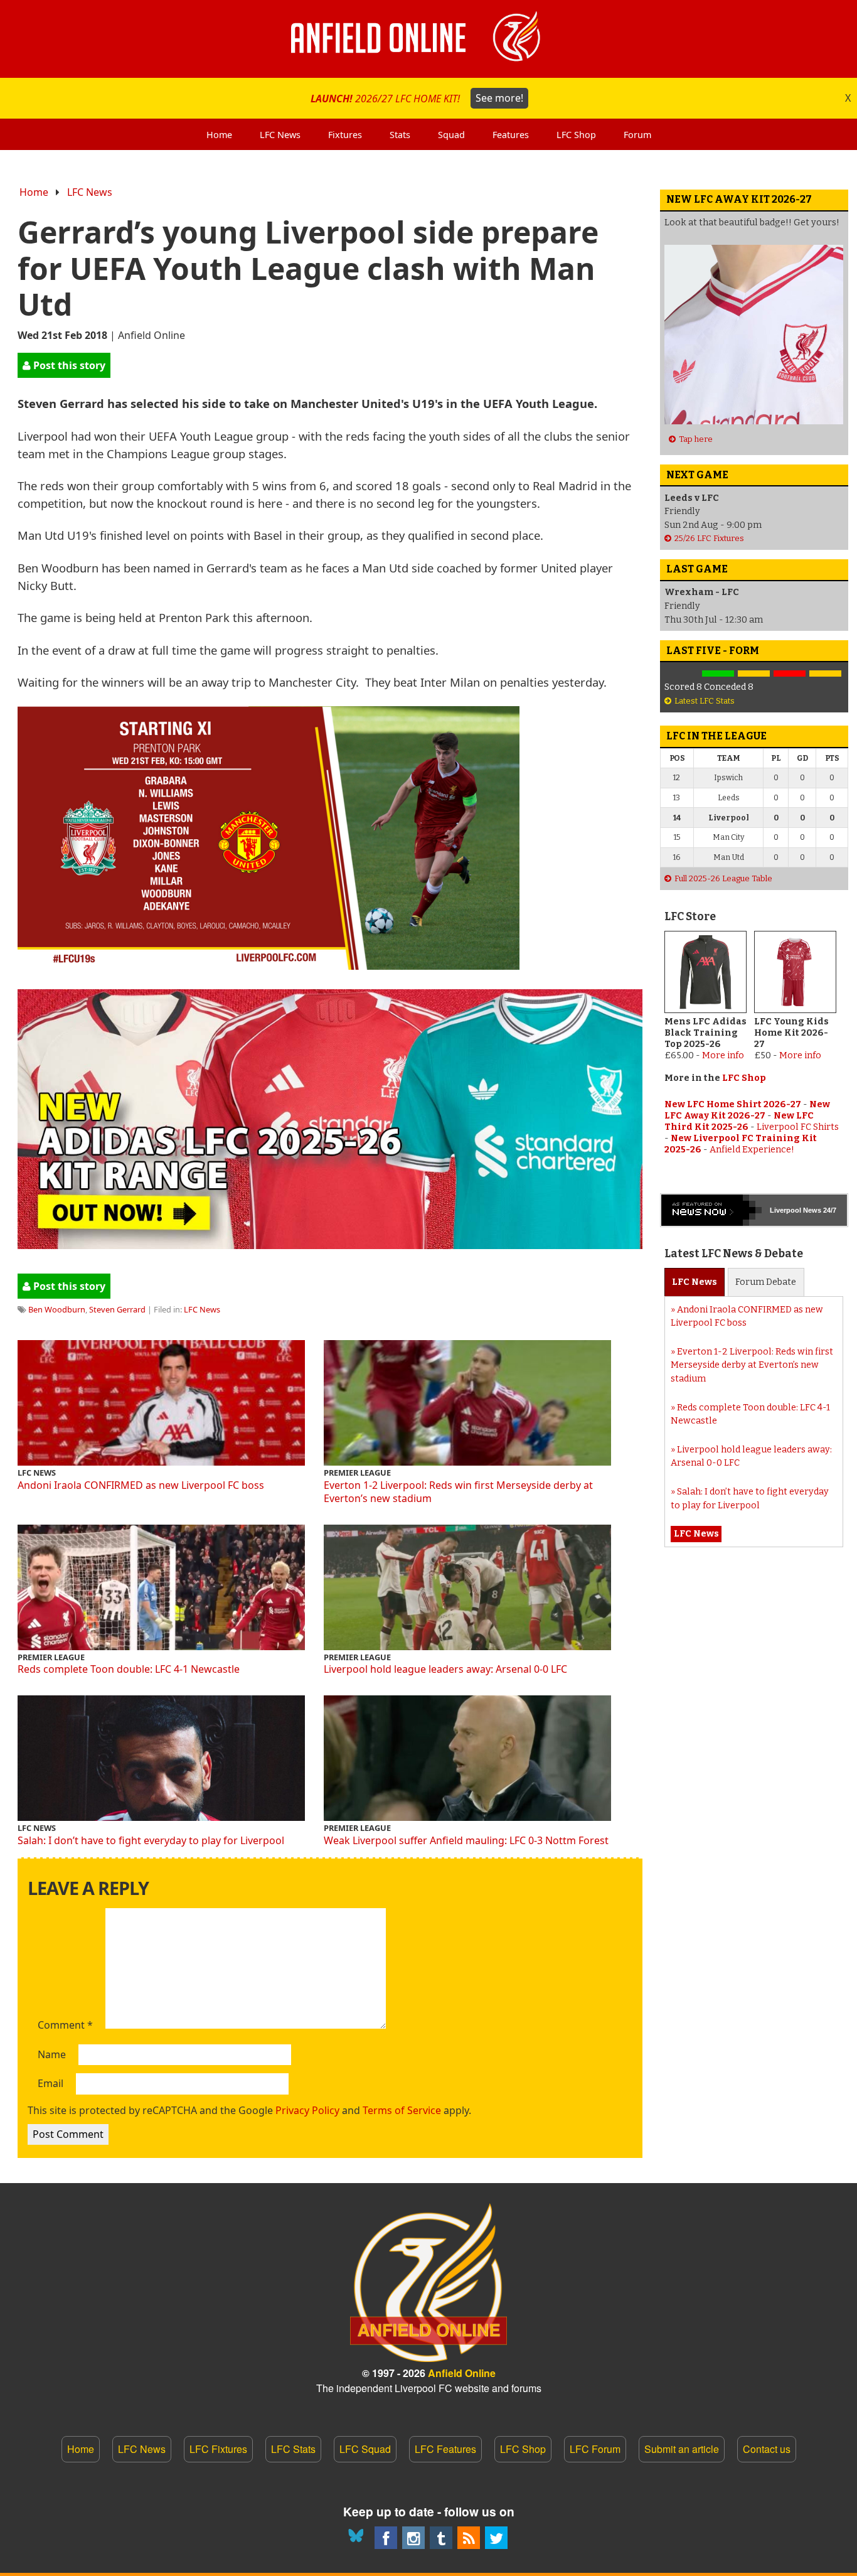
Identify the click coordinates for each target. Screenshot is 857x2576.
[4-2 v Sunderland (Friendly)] (718, 674)
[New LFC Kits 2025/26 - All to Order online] (330, 1244)
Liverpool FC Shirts (798, 1127)
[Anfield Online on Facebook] (386, 2538)
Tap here (696, 439)
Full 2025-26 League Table (723, 878)
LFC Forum (595, 2449)
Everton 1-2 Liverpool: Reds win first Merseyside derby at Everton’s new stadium (458, 1492)
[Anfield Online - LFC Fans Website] (428, 39)
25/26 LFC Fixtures (709, 538)
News (695, 1282)
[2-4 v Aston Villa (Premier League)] (790, 674)
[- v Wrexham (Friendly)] (682, 674)
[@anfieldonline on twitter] (496, 2538)
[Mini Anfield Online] (441, 2538)
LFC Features (445, 2449)
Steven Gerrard (117, 1309)
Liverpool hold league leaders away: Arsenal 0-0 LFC (445, 1669)
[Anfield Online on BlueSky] (358, 2538)
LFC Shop (744, 1078)
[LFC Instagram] (413, 2538)
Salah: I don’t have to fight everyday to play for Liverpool (151, 1840)
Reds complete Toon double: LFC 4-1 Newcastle (129, 1669)
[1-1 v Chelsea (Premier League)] (825, 674)
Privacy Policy (307, 2110)
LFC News (90, 192)
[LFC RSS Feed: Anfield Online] (469, 2538)
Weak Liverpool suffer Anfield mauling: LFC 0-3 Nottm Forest (466, 1840)
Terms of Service (402, 2110)
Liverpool (785, 1210)
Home (34, 192)
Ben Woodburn (57, 1309)
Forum (766, 1282)
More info (723, 1055)
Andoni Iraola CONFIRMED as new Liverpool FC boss (141, 1485)
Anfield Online (462, 2373)
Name (52, 2055)
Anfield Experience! (752, 1150)
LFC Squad (365, 2449)
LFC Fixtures (218, 2449)
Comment (65, 2026)
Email (51, 2084)
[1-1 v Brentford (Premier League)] (754, 674)
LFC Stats (293, 2449)
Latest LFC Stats (705, 701)
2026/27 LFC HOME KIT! (417, 98)
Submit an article (682, 2449)
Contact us (767, 2449)
